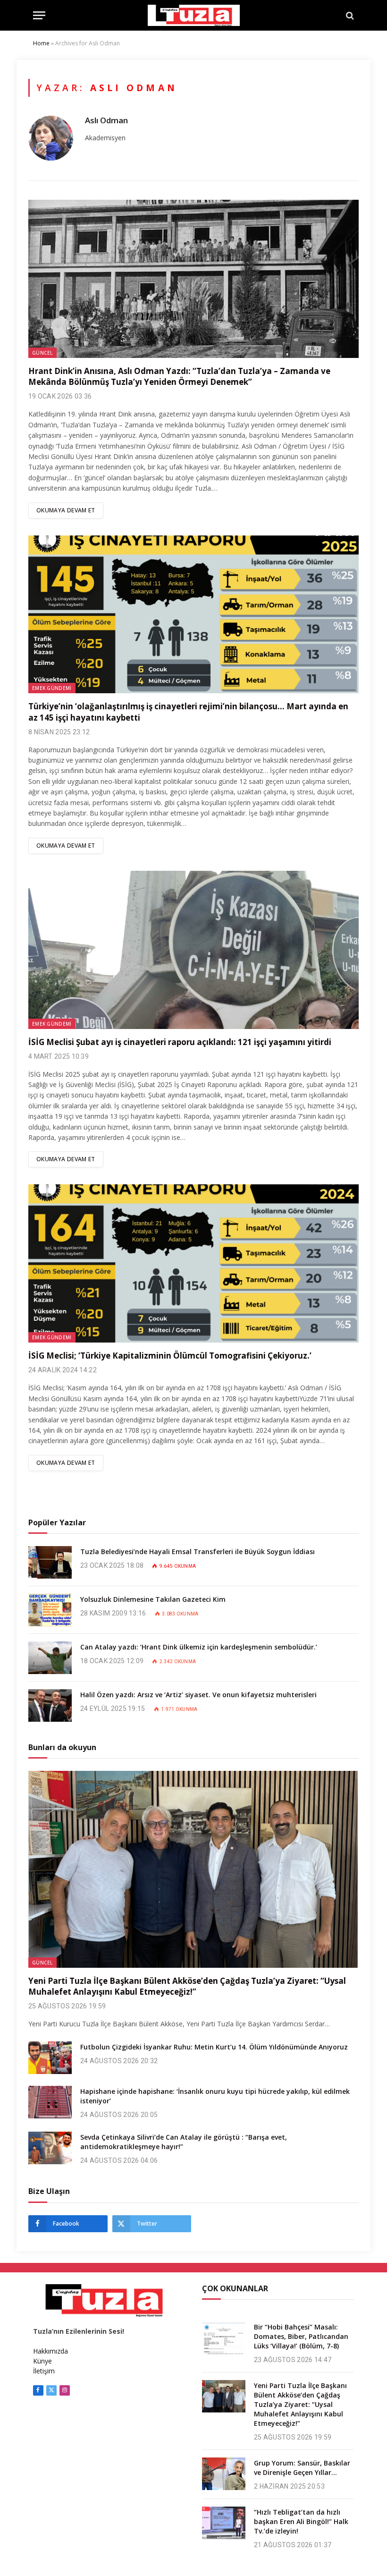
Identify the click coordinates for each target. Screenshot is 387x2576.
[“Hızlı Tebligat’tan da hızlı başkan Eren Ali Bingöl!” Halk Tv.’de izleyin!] (224, 2523)
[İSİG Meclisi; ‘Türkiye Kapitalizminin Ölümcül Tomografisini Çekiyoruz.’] (193, 1263)
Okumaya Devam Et (66, 510)
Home (41, 43)
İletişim (44, 2371)
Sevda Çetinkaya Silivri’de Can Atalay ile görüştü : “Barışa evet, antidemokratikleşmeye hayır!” (184, 2142)
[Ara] (349, 15)
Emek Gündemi (52, 688)
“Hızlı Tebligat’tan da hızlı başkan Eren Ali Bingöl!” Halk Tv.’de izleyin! (301, 2521)
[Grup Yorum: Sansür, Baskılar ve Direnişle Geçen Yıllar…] (224, 2474)
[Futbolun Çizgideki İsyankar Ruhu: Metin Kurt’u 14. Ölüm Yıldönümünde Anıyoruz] (50, 2058)
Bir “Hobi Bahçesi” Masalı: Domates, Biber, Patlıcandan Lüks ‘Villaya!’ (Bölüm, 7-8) (301, 2336)
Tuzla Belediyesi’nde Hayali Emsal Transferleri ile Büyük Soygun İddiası (198, 1552)
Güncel (42, 353)
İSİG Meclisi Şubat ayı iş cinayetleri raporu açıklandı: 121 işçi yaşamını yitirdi (180, 1042)
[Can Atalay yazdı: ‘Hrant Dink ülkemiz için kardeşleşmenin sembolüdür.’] (50, 1658)
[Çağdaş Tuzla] (194, 15)
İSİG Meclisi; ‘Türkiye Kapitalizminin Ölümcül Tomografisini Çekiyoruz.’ (170, 1356)
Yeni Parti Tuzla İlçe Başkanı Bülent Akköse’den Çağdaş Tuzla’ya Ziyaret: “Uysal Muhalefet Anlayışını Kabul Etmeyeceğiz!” (187, 1986)
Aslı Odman (106, 120)
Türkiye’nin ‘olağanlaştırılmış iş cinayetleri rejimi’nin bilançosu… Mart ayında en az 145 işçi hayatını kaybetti (188, 712)
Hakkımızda (50, 2351)
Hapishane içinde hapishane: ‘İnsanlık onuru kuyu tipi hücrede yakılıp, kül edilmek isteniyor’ (215, 2096)
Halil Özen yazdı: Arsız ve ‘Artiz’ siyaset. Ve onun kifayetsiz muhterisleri (198, 1695)
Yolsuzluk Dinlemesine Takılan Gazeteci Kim (153, 1599)
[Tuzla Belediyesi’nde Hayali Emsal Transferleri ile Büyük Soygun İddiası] (50, 1562)
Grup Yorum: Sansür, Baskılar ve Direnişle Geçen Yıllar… (302, 2468)
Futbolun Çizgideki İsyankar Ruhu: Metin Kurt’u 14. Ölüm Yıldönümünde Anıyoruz (214, 2047)
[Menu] (39, 15)
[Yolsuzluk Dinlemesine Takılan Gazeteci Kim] (50, 1610)
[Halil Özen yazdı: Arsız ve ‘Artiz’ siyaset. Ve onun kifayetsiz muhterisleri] (50, 1705)
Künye (42, 2361)
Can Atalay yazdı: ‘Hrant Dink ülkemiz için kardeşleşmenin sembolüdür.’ (199, 1647)
